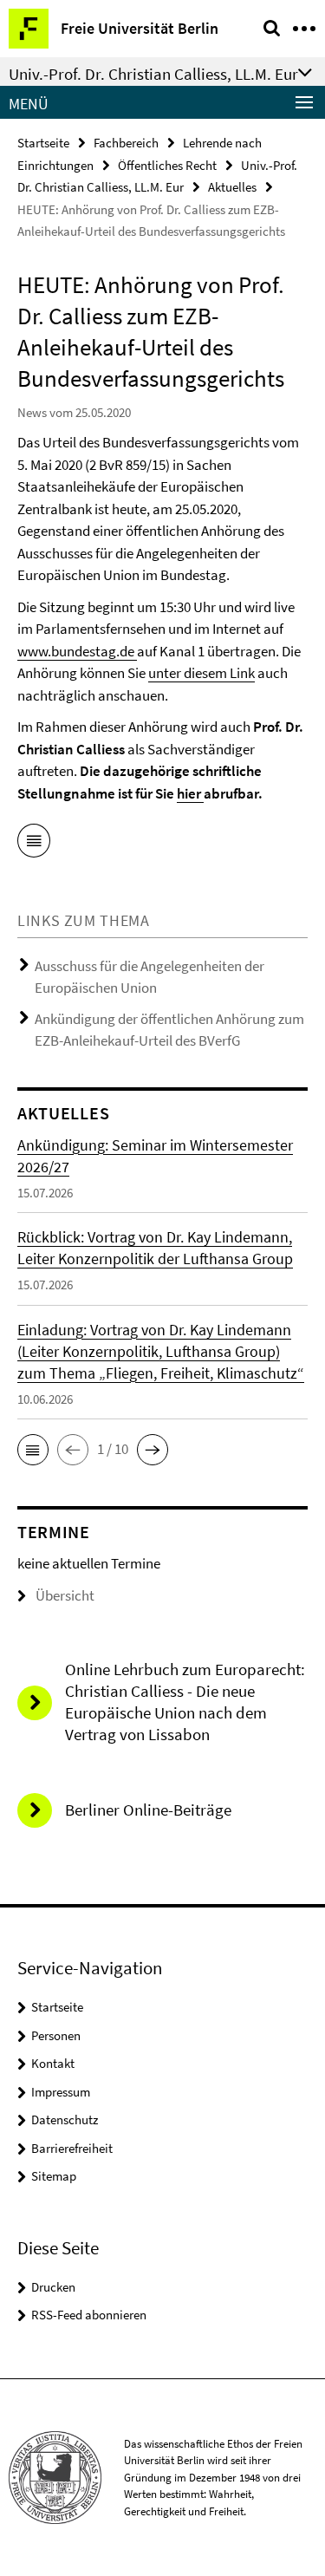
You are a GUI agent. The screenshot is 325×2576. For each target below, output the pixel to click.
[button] (33, 1450)
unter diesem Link (201, 673)
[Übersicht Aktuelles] (34, 844)
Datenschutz (65, 2119)
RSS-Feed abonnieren (89, 2315)
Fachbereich (126, 143)
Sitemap (54, 2176)
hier (190, 793)
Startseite (43, 143)
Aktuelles (232, 187)
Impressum (61, 2092)
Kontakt (53, 2063)
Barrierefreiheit (72, 2148)
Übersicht (65, 1595)
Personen (56, 2035)
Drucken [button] (53, 2287)
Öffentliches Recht (167, 165)
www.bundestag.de (77, 651)
